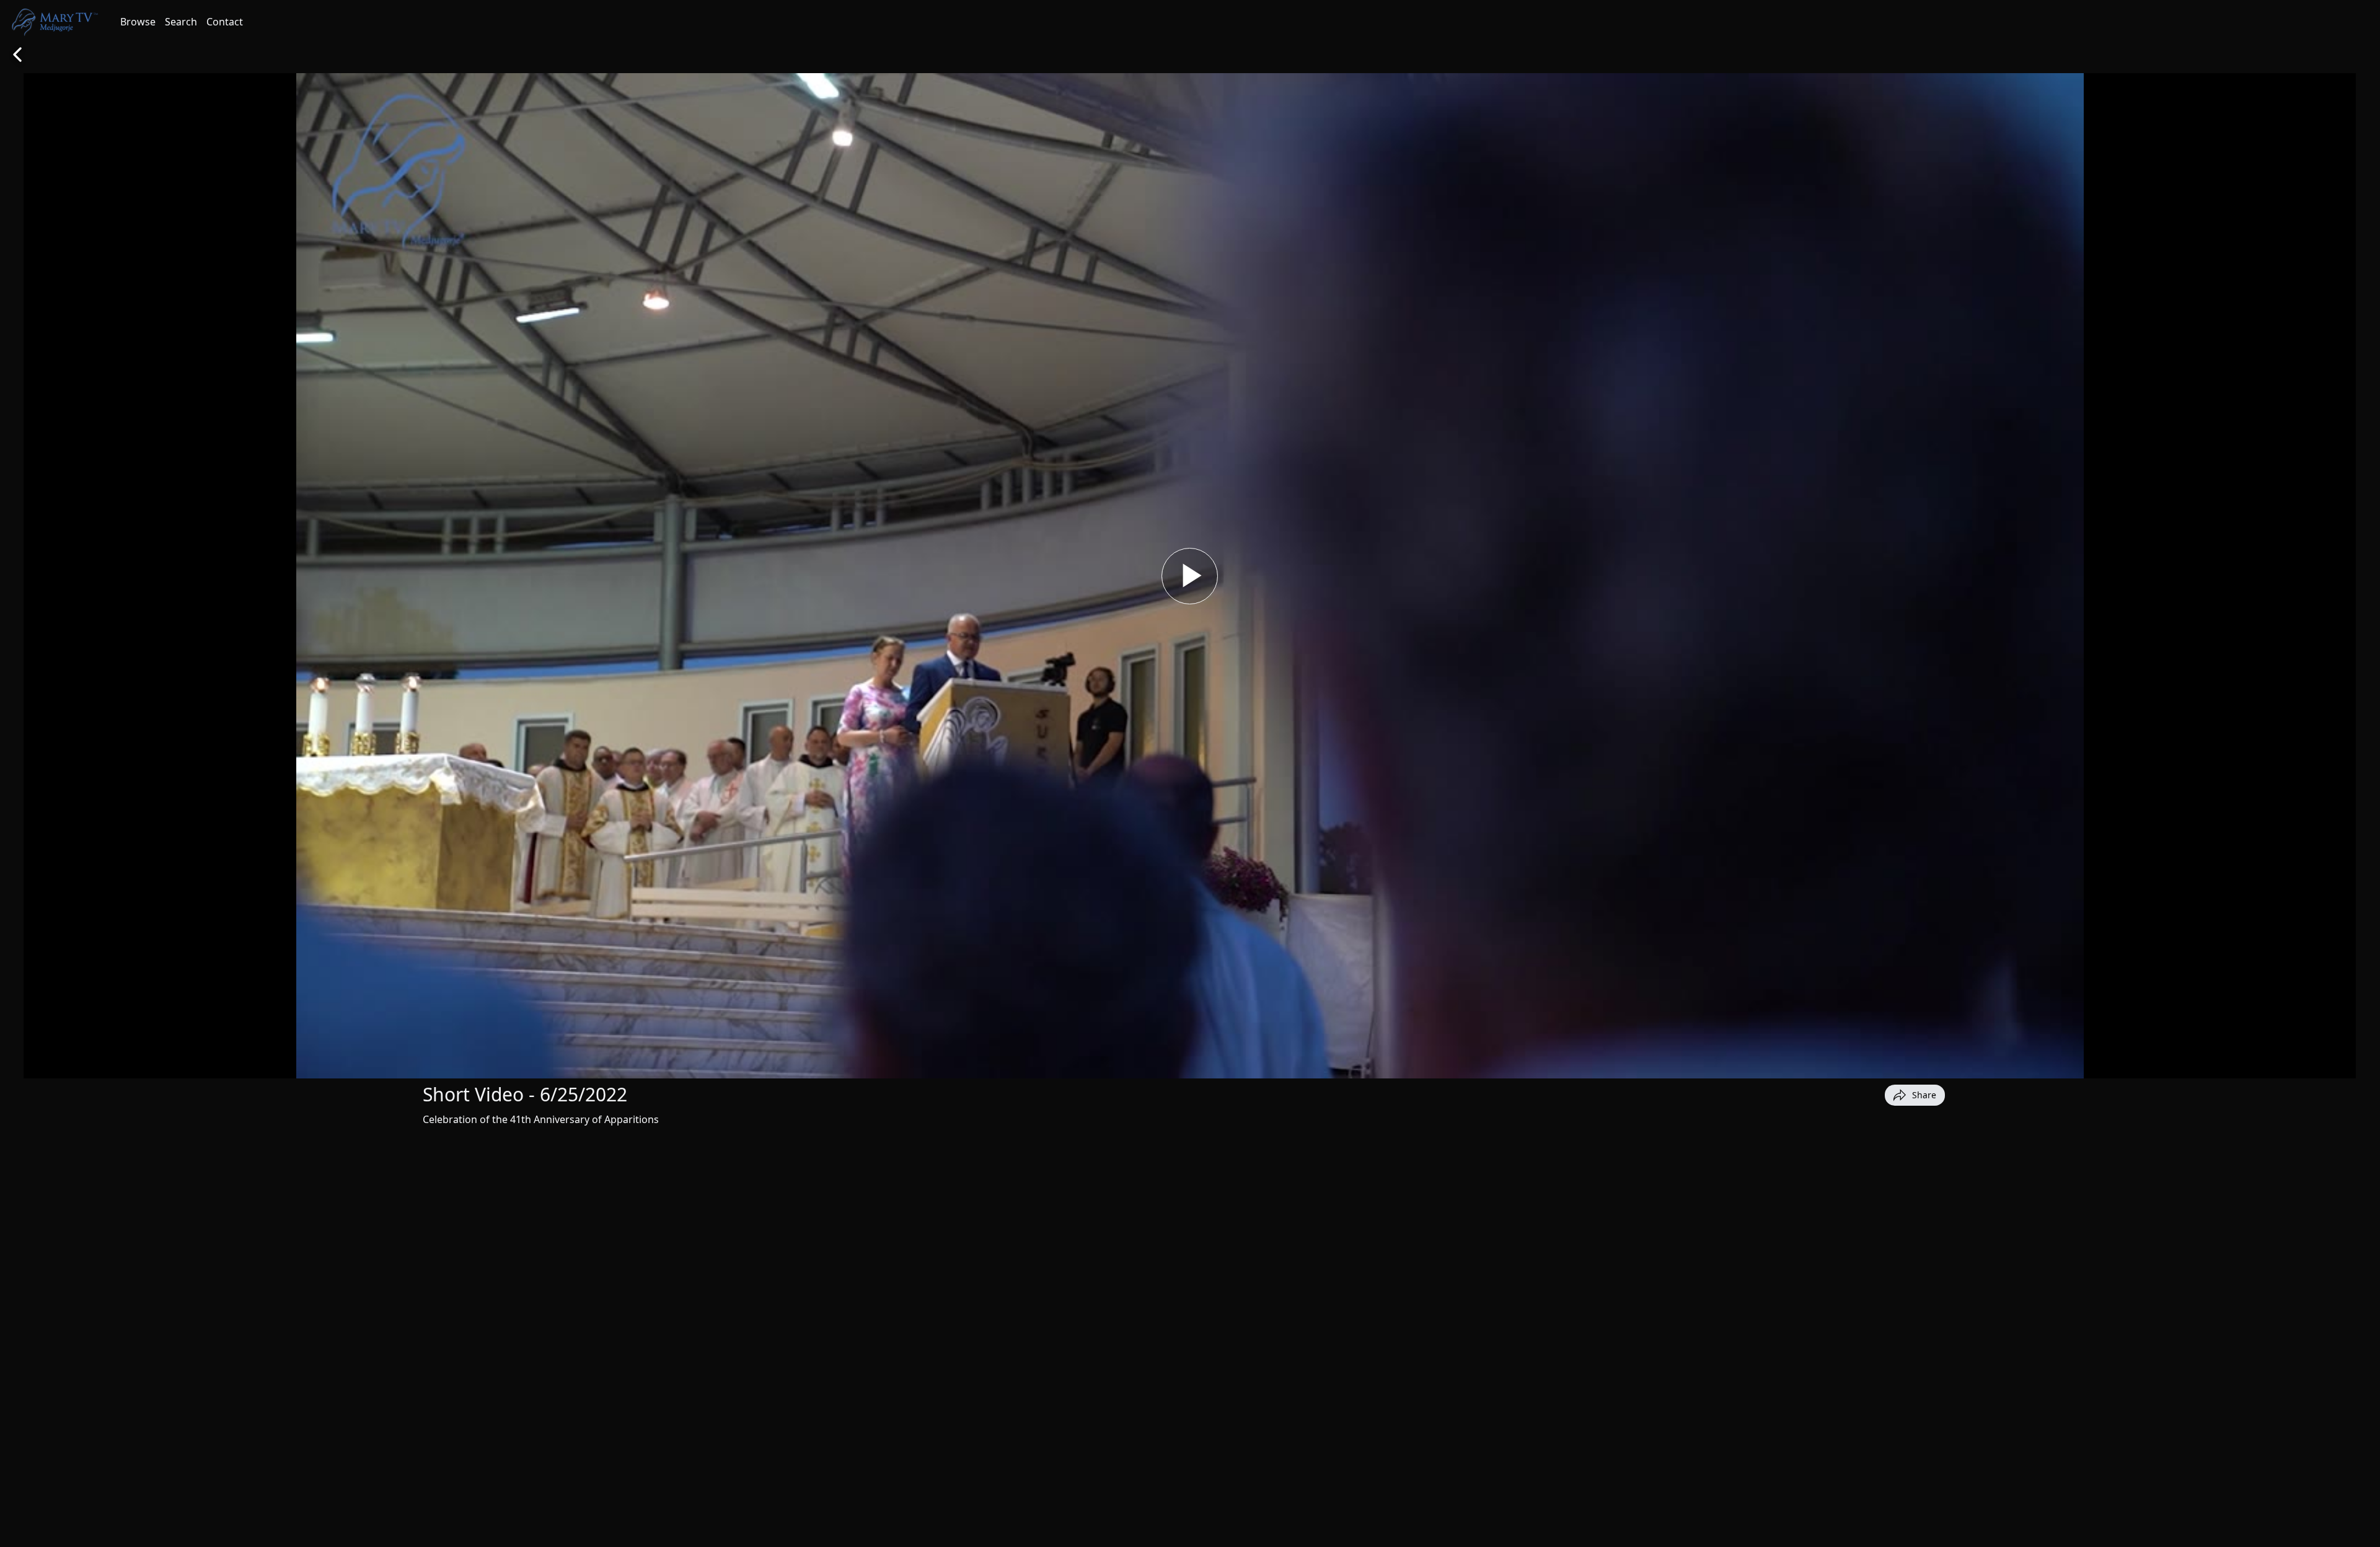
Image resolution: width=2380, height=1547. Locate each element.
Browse (138, 22)
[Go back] (17, 55)
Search (181, 22)
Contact (225, 22)
